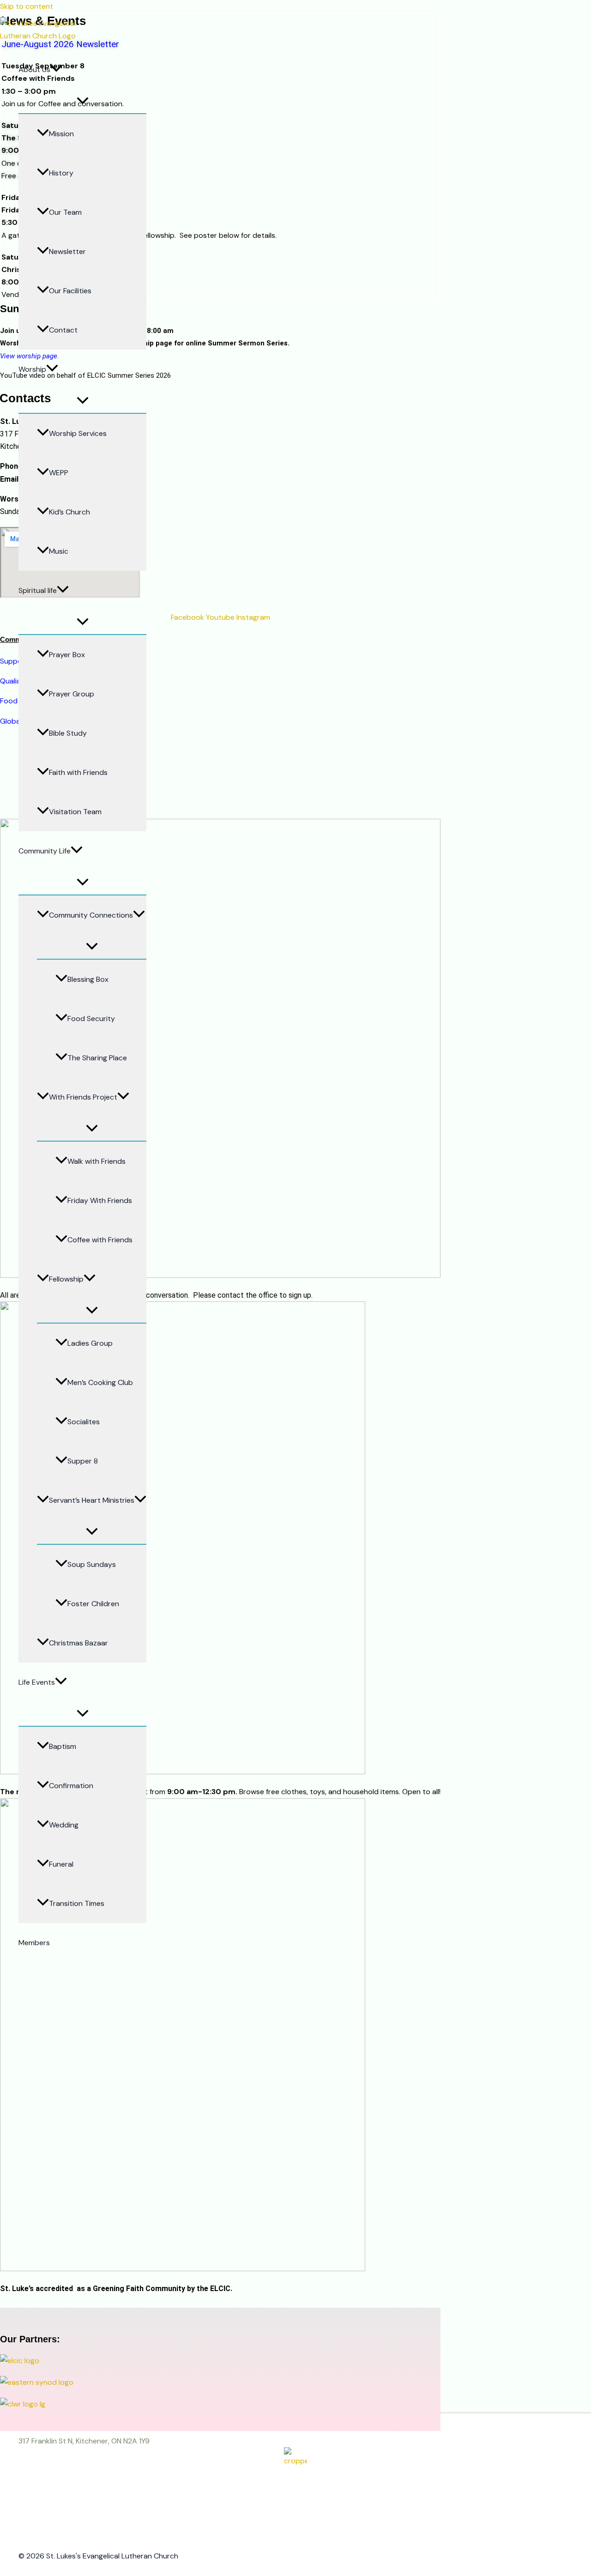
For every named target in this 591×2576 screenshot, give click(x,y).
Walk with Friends (96, 1161)
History (61, 173)
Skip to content (27, 6)
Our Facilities (70, 291)
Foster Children (93, 1604)
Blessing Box (88, 979)
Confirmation (71, 1786)
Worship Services (78, 433)
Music (59, 551)
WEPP (59, 473)
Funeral (61, 1864)
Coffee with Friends (100, 1240)
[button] (56, 70)
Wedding (64, 1825)
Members (34, 1943)
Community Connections (91, 915)
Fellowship (66, 1279)
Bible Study (68, 733)
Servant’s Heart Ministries (92, 1500)
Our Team (65, 212)
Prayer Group (72, 694)
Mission (61, 134)
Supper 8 (83, 1461)
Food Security (91, 1019)
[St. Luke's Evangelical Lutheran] (43, 36)
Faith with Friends (78, 772)
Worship (32, 369)
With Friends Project (83, 1097)
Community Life (45, 851)
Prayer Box (67, 655)
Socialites (84, 1422)
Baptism (63, 1746)
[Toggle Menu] (82, 101)
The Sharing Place (97, 1058)
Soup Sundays (92, 1564)
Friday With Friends (100, 1200)
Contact (63, 330)
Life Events (37, 1682)
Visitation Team (75, 812)
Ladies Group (90, 1343)
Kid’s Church (69, 512)
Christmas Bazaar (78, 1643)
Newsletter (67, 251)
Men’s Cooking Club (100, 1382)
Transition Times (77, 1903)
